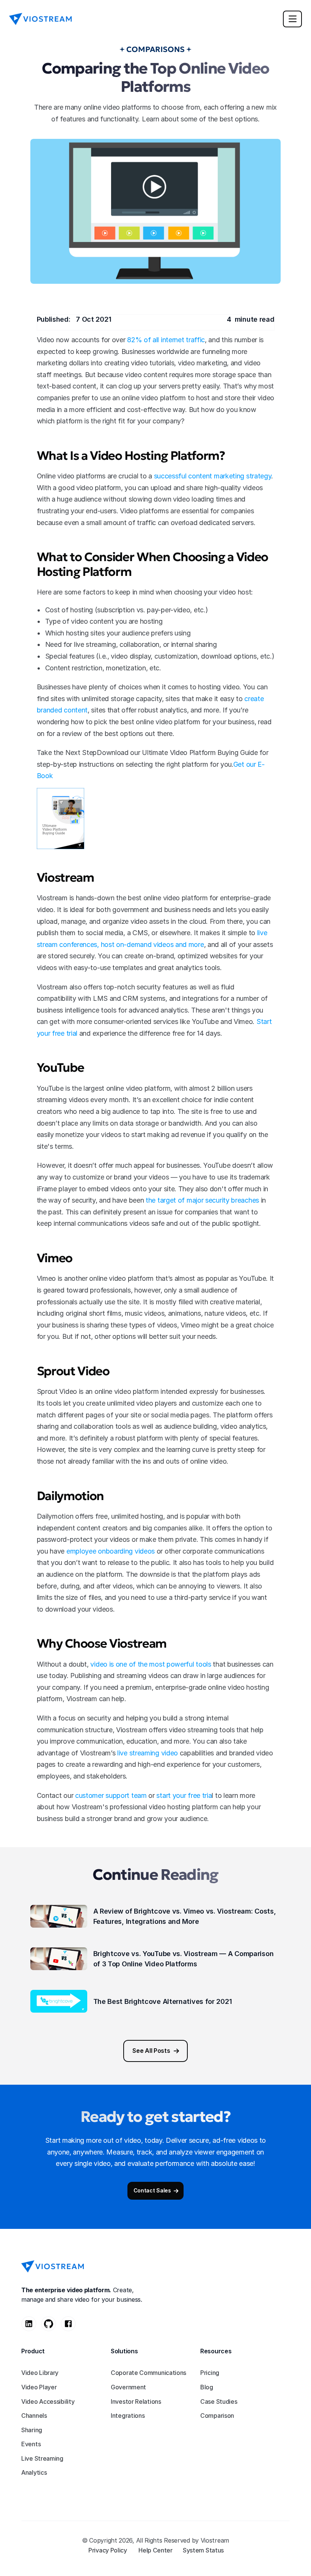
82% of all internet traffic (166, 340)
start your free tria (184, 1795)
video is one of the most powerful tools (151, 1664)
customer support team (111, 1795)
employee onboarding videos (111, 1551)
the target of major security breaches (202, 1200)
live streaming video (148, 1753)
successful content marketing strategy (213, 476)
